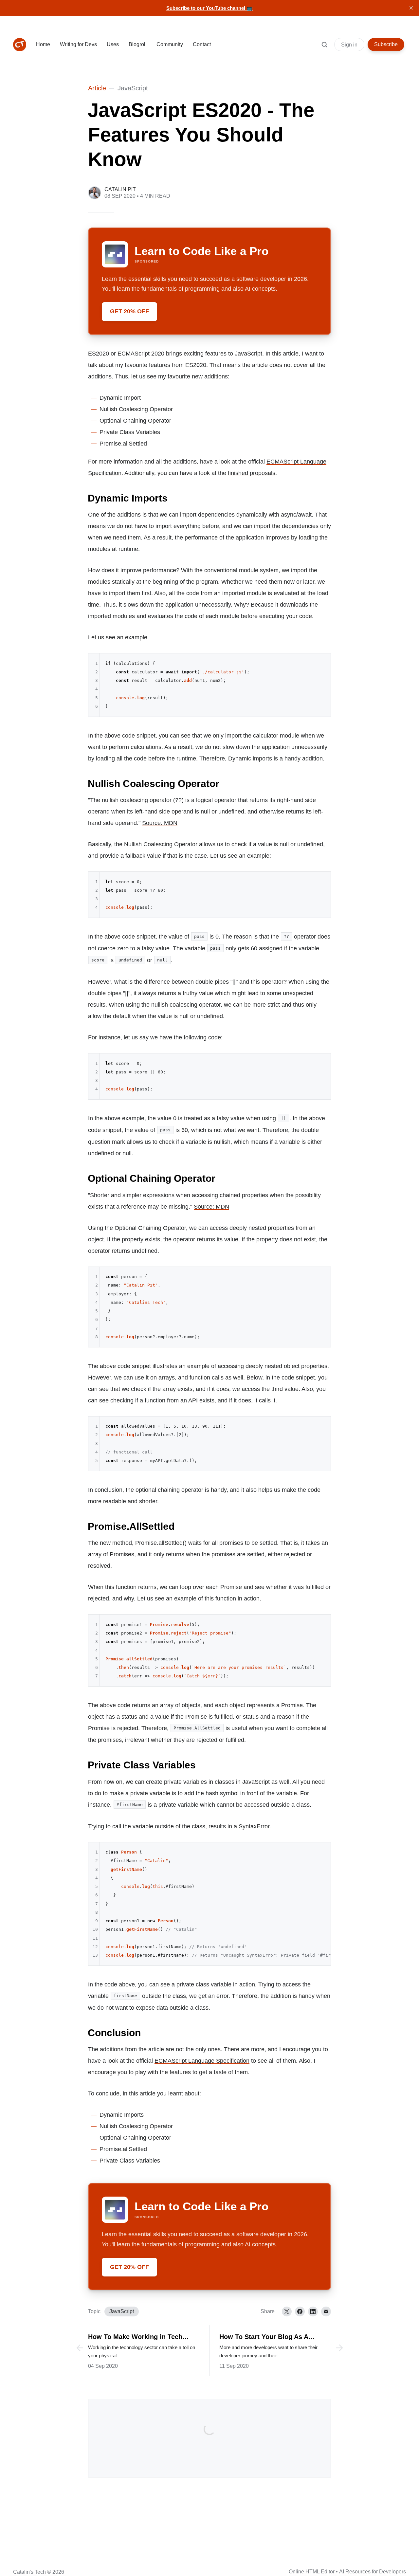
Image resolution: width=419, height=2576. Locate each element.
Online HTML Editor (312, 2572)
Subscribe (386, 44)
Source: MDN (160, 823)
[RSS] (68, 2571)
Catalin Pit (120, 189)
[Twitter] (287, 2311)
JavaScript (122, 2311)
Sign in (349, 45)
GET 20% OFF (129, 311)
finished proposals (252, 473)
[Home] (20, 45)
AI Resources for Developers (373, 2572)
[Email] (326, 2311)
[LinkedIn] (313, 2311)
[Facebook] (300, 2311)
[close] (411, 8)
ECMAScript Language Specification (202, 2061)
